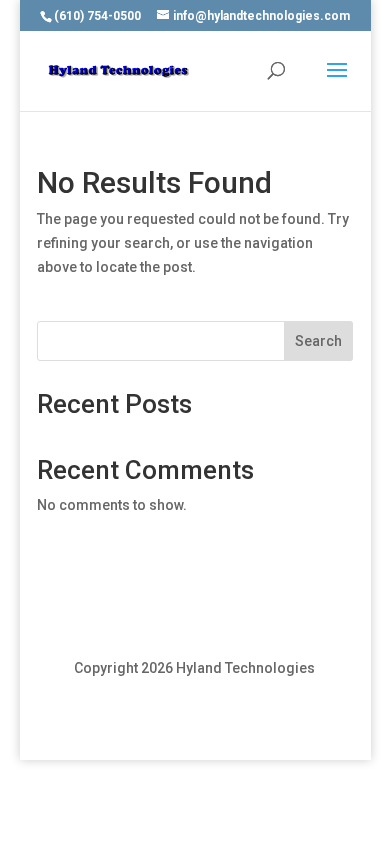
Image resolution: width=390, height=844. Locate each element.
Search (318, 341)
